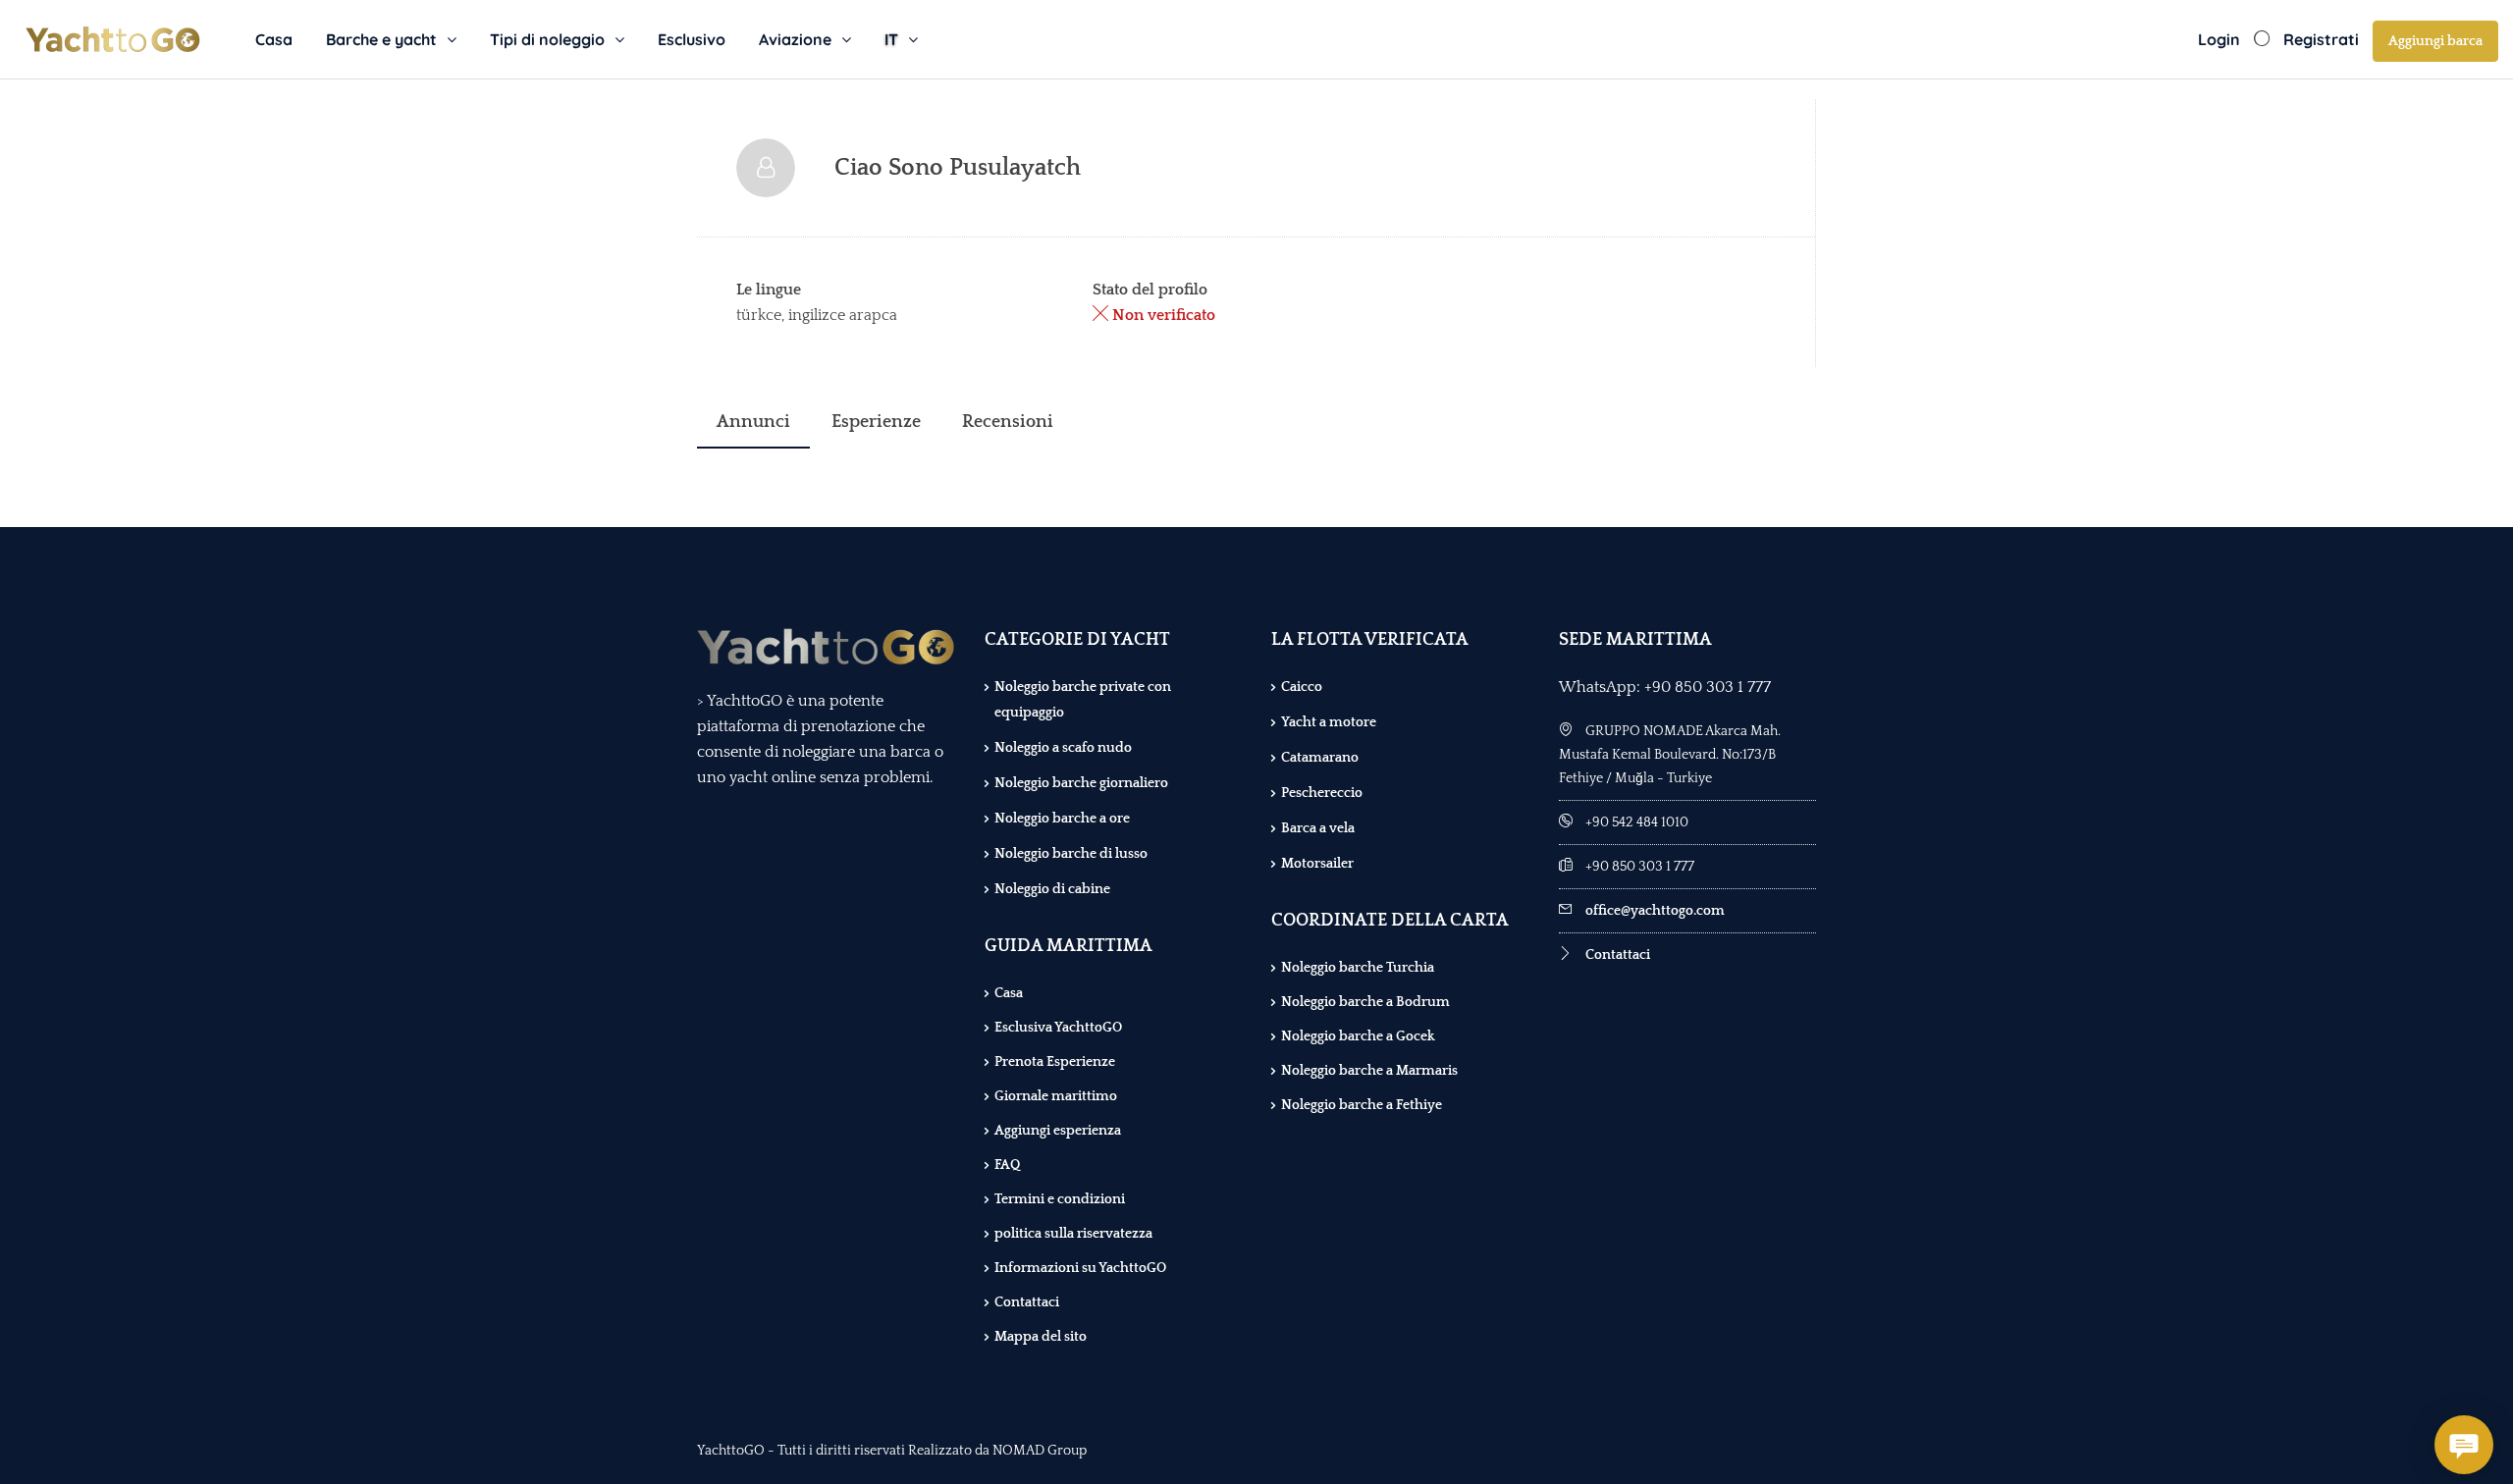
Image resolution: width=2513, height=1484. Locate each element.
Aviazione (795, 39)
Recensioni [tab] (1008, 422)
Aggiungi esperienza (1058, 1131)
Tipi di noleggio (547, 39)
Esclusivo (692, 39)
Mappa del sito (1041, 1337)
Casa (274, 39)
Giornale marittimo (1056, 1096)
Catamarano (1320, 758)
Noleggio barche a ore (1062, 819)
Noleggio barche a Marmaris (1369, 1071)
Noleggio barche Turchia (1358, 968)
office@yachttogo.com (1655, 911)
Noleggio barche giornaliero (1081, 783)
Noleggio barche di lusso (1071, 854)
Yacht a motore (1329, 722)
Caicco (1302, 687)
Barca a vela (1318, 828)
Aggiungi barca (2435, 41)
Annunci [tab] (753, 422)
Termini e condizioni (1060, 1199)
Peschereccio (1322, 793)
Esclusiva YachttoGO (1058, 1028)
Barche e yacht (381, 39)
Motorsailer (1317, 864)
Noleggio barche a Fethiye (1362, 1105)
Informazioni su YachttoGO (1080, 1268)
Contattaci (1027, 1302)
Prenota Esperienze (1055, 1062)
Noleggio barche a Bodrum (1365, 1002)
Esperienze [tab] (876, 422)
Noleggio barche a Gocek (1358, 1036)
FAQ (1007, 1165)
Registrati (2321, 39)
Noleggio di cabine (1052, 889)
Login (2219, 39)
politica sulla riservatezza (1073, 1234)
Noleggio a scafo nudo (1063, 748)
